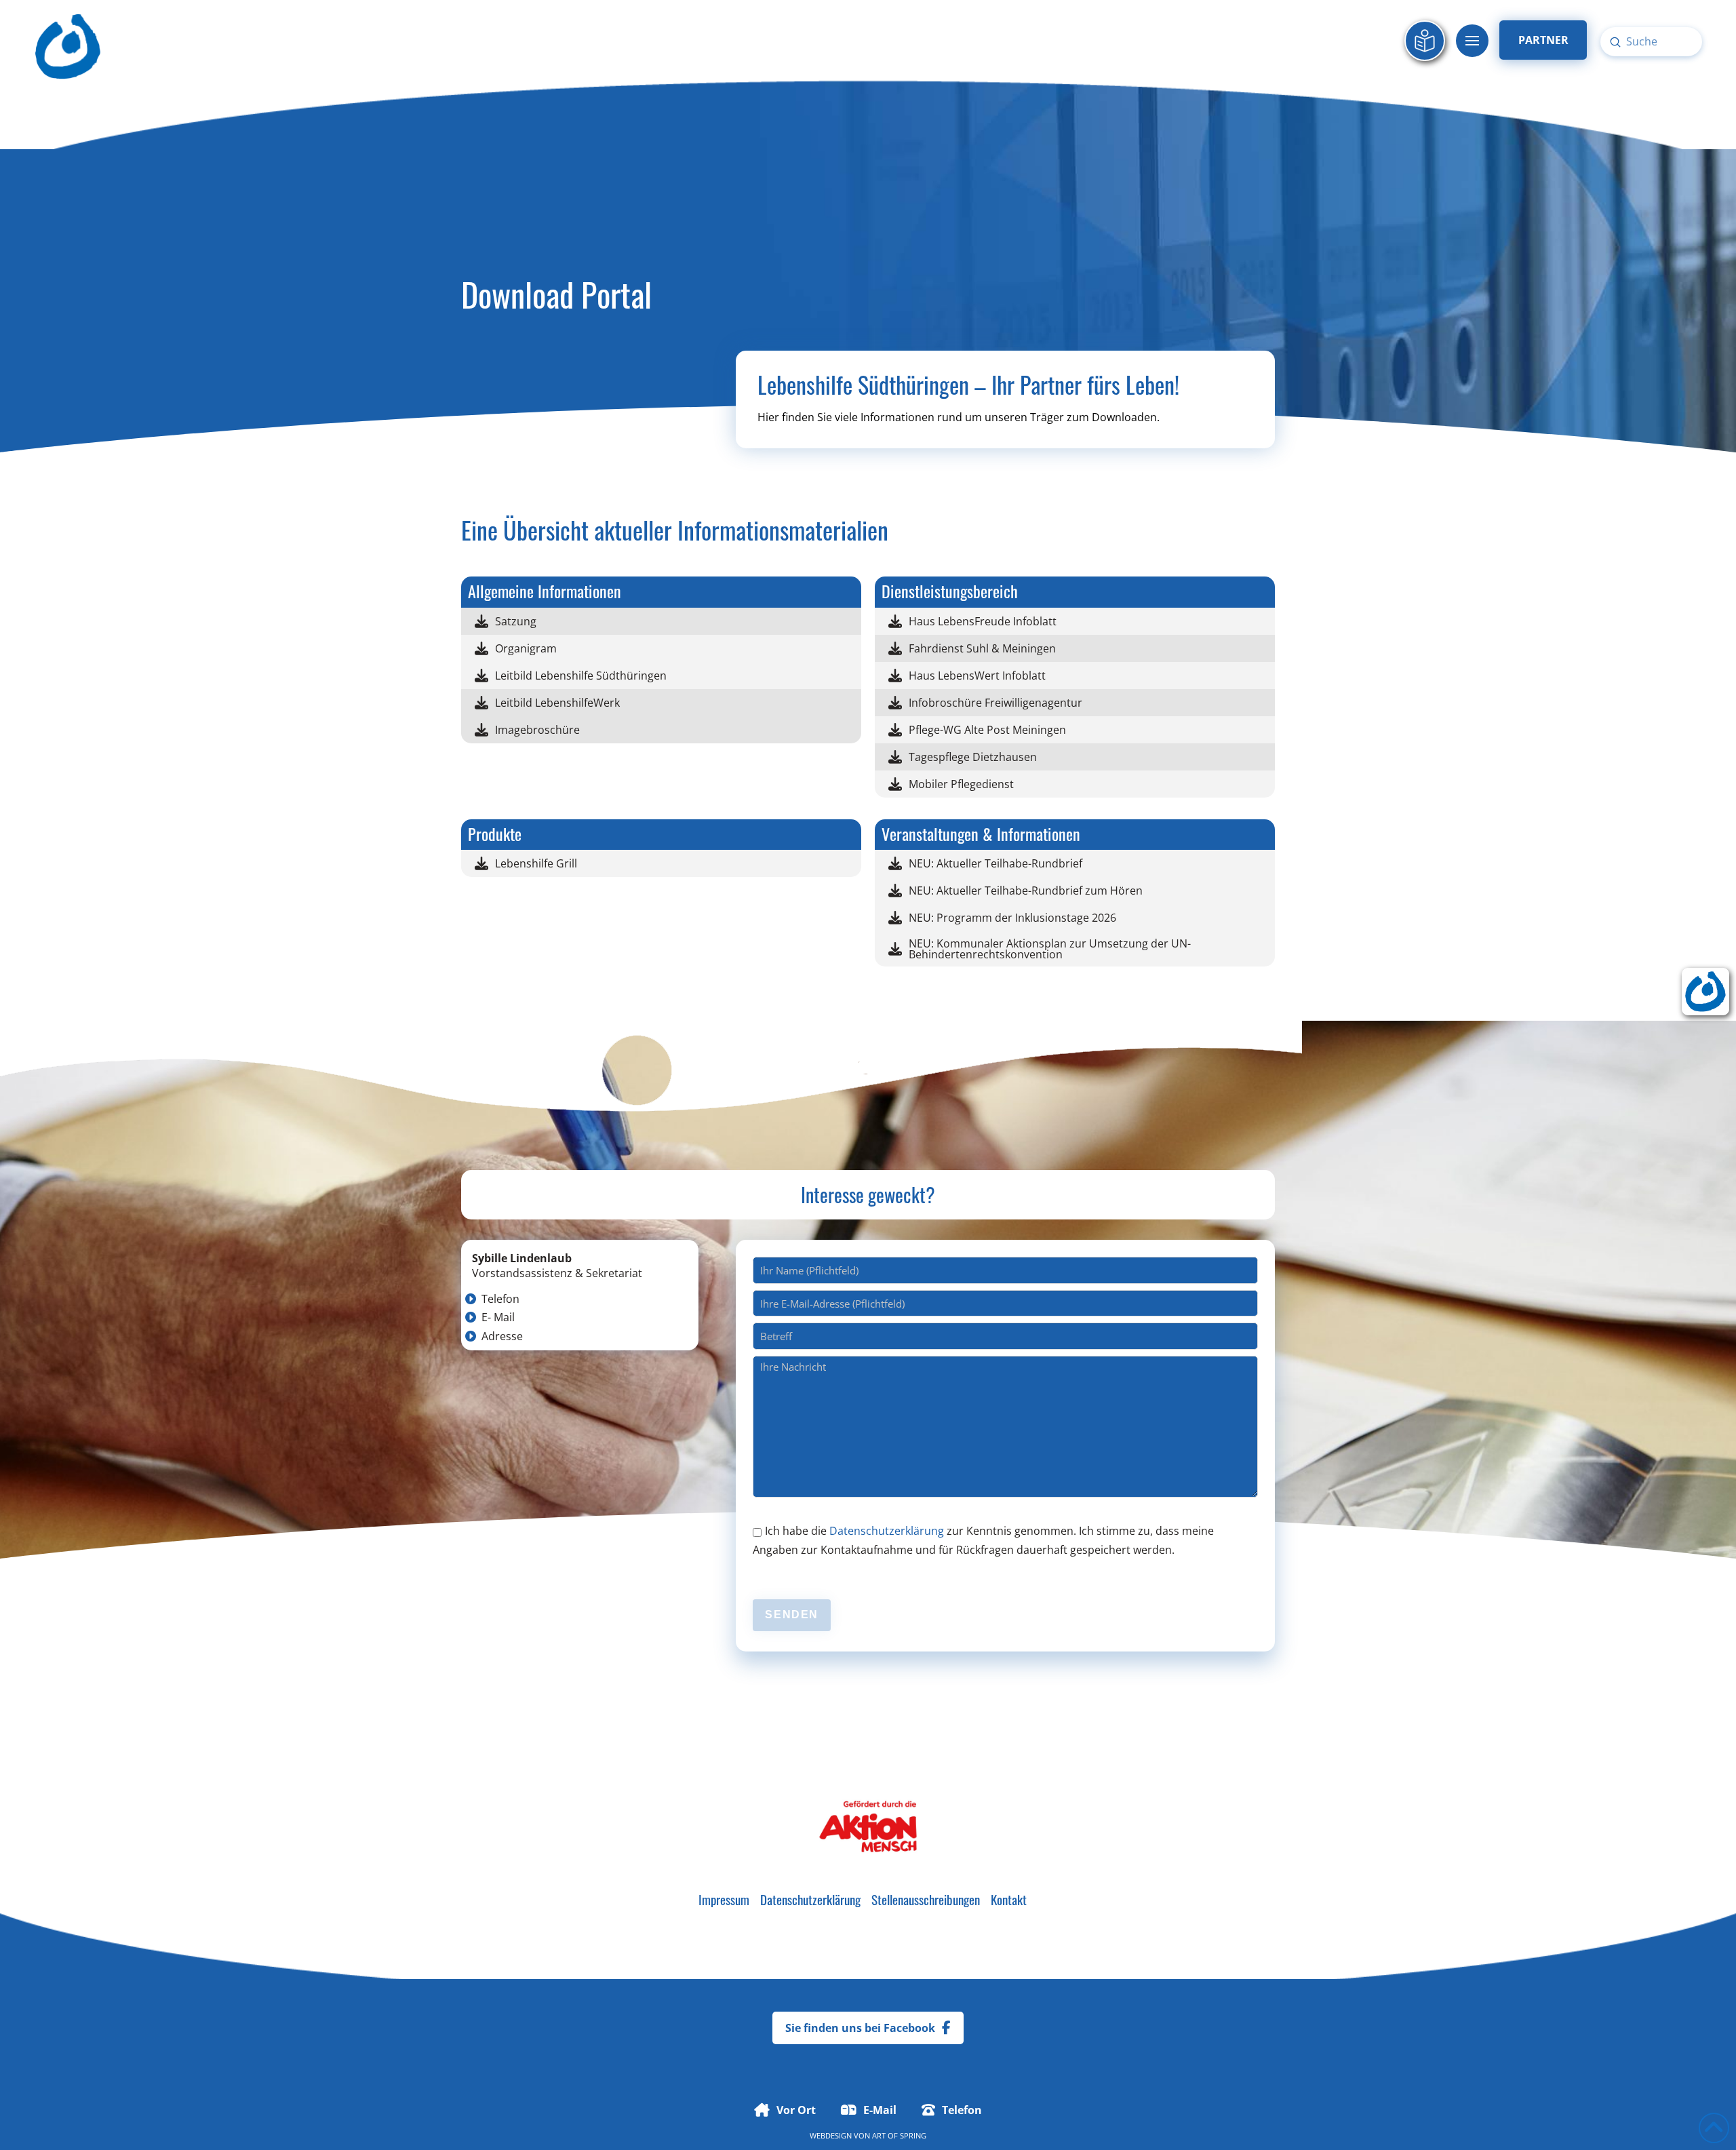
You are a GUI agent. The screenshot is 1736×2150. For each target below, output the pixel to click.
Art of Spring (899, 2135)
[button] (1472, 41)
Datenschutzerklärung (887, 1531)
